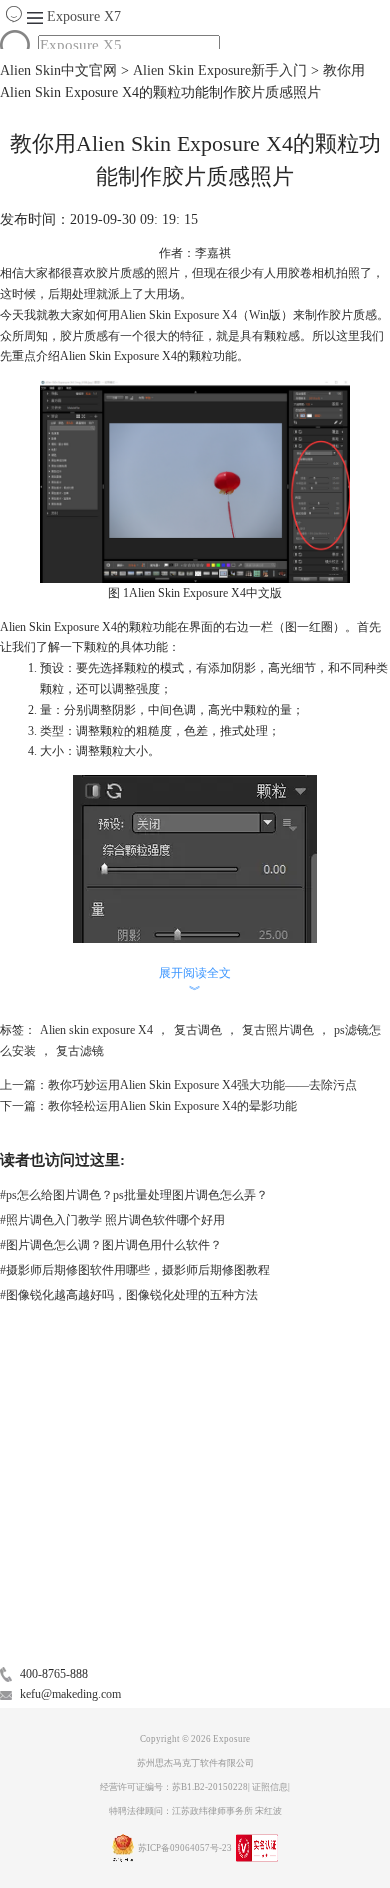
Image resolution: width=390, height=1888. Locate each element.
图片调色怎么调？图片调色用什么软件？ (111, 1245)
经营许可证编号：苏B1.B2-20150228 (174, 1787)
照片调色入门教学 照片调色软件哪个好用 (112, 1220)
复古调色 (198, 1030)
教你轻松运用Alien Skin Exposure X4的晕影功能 (172, 1106)
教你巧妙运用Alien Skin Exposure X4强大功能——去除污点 (202, 1085)
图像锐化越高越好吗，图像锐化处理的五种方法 (129, 1295)
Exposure (84, 16)
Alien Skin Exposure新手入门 (220, 70)
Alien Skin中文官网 (58, 70)
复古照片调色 (278, 1030)
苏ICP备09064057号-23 (185, 1848)
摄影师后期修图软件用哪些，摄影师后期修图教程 (135, 1270)
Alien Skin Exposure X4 (178, 315)
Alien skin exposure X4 (96, 1030)
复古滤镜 (80, 1051)
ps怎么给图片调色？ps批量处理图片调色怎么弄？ (134, 1195)
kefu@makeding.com (70, 1694)
